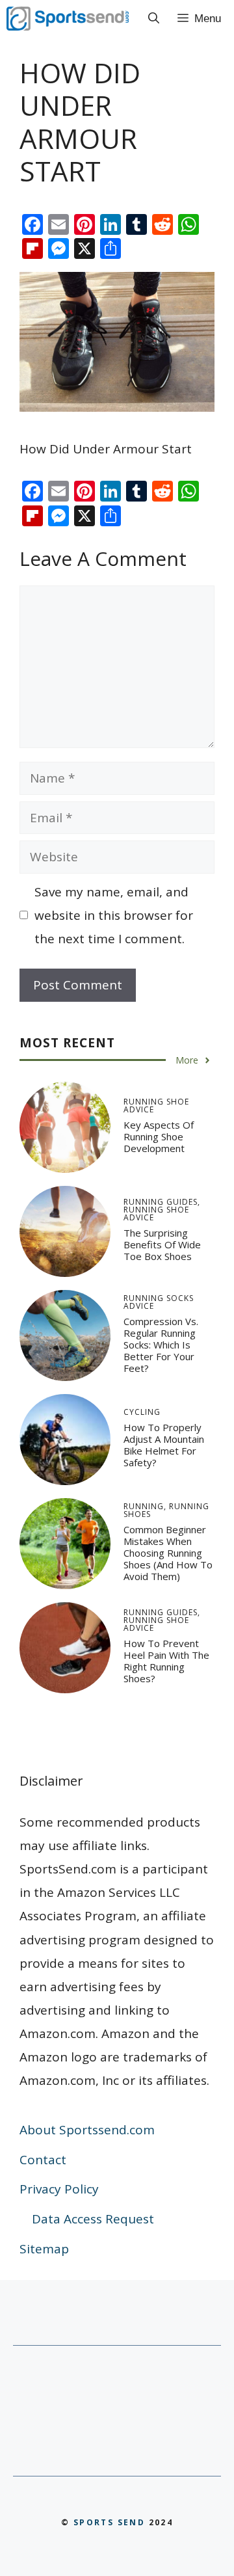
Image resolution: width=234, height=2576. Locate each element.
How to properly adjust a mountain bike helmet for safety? (164, 1445)
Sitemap (44, 2249)
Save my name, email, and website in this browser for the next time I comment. (114, 915)
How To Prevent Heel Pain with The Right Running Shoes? (166, 1661)
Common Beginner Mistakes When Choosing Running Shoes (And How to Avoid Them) (168, 1553)
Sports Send (109, 2522)
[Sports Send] (68, 19)
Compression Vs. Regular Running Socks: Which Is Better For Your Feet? (161, 1345)
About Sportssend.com (87, 2130)
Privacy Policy (59, 2189)
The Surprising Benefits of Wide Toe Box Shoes (162, 1244)
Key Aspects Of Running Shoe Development (159, 1136)
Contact (43, 2160)
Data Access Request (93, 2219)
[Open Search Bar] (154, 19)
